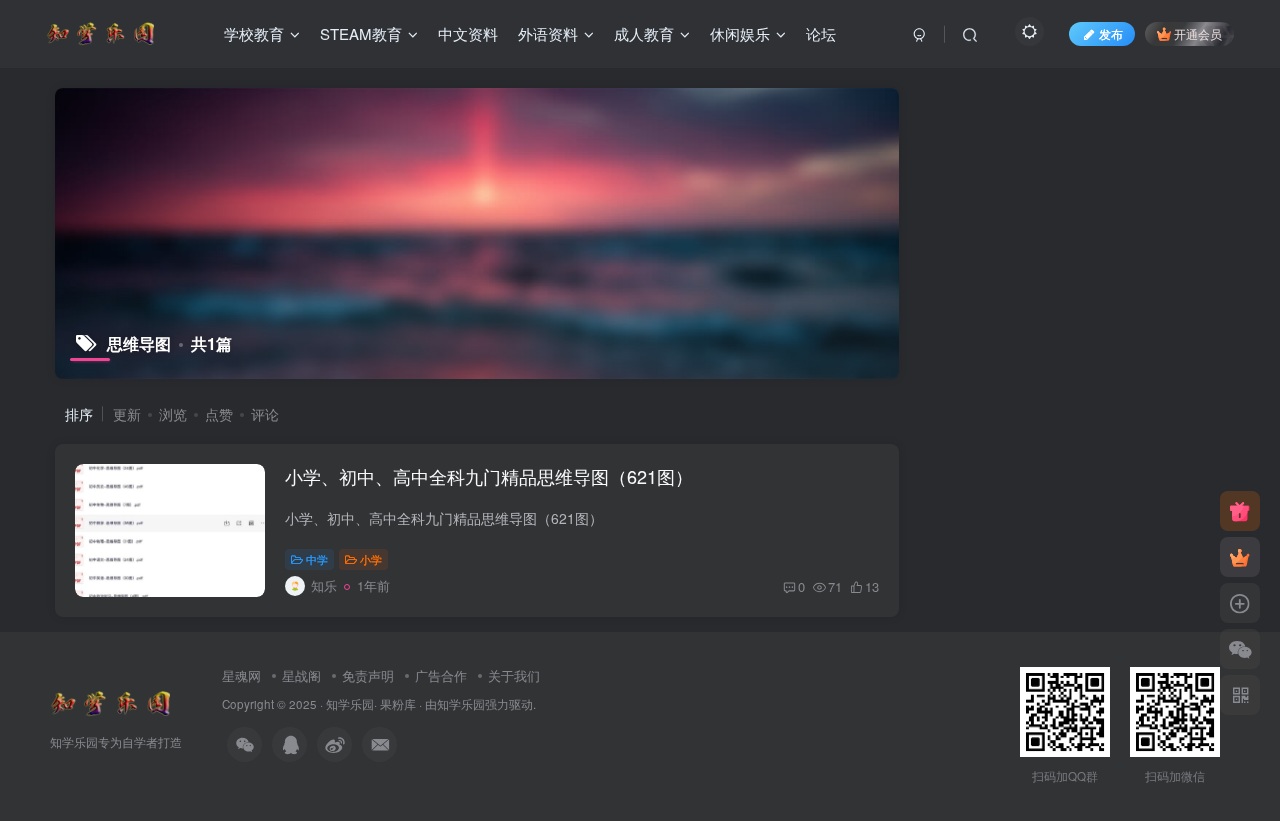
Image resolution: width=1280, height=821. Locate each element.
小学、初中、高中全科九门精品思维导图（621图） (489, 476)
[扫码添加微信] (1240, 649)
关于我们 (514, 675)
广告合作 (441, 675)
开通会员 (1198, 33)
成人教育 (644, 33)
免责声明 (368, 675)
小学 (371, 559)
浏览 (173, 414)
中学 (317, 559)
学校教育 (254, 33)
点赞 (219, 414)
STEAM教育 (361, 33)
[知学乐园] (110, 701)
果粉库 (398, 704)
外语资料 (548, 33)
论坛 (821, 33)
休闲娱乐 (740, 33)
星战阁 (301, 675)
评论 (265, 414)
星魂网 (241, 675)
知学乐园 (350, 704)
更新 (127, 414)
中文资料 (468, 33)
